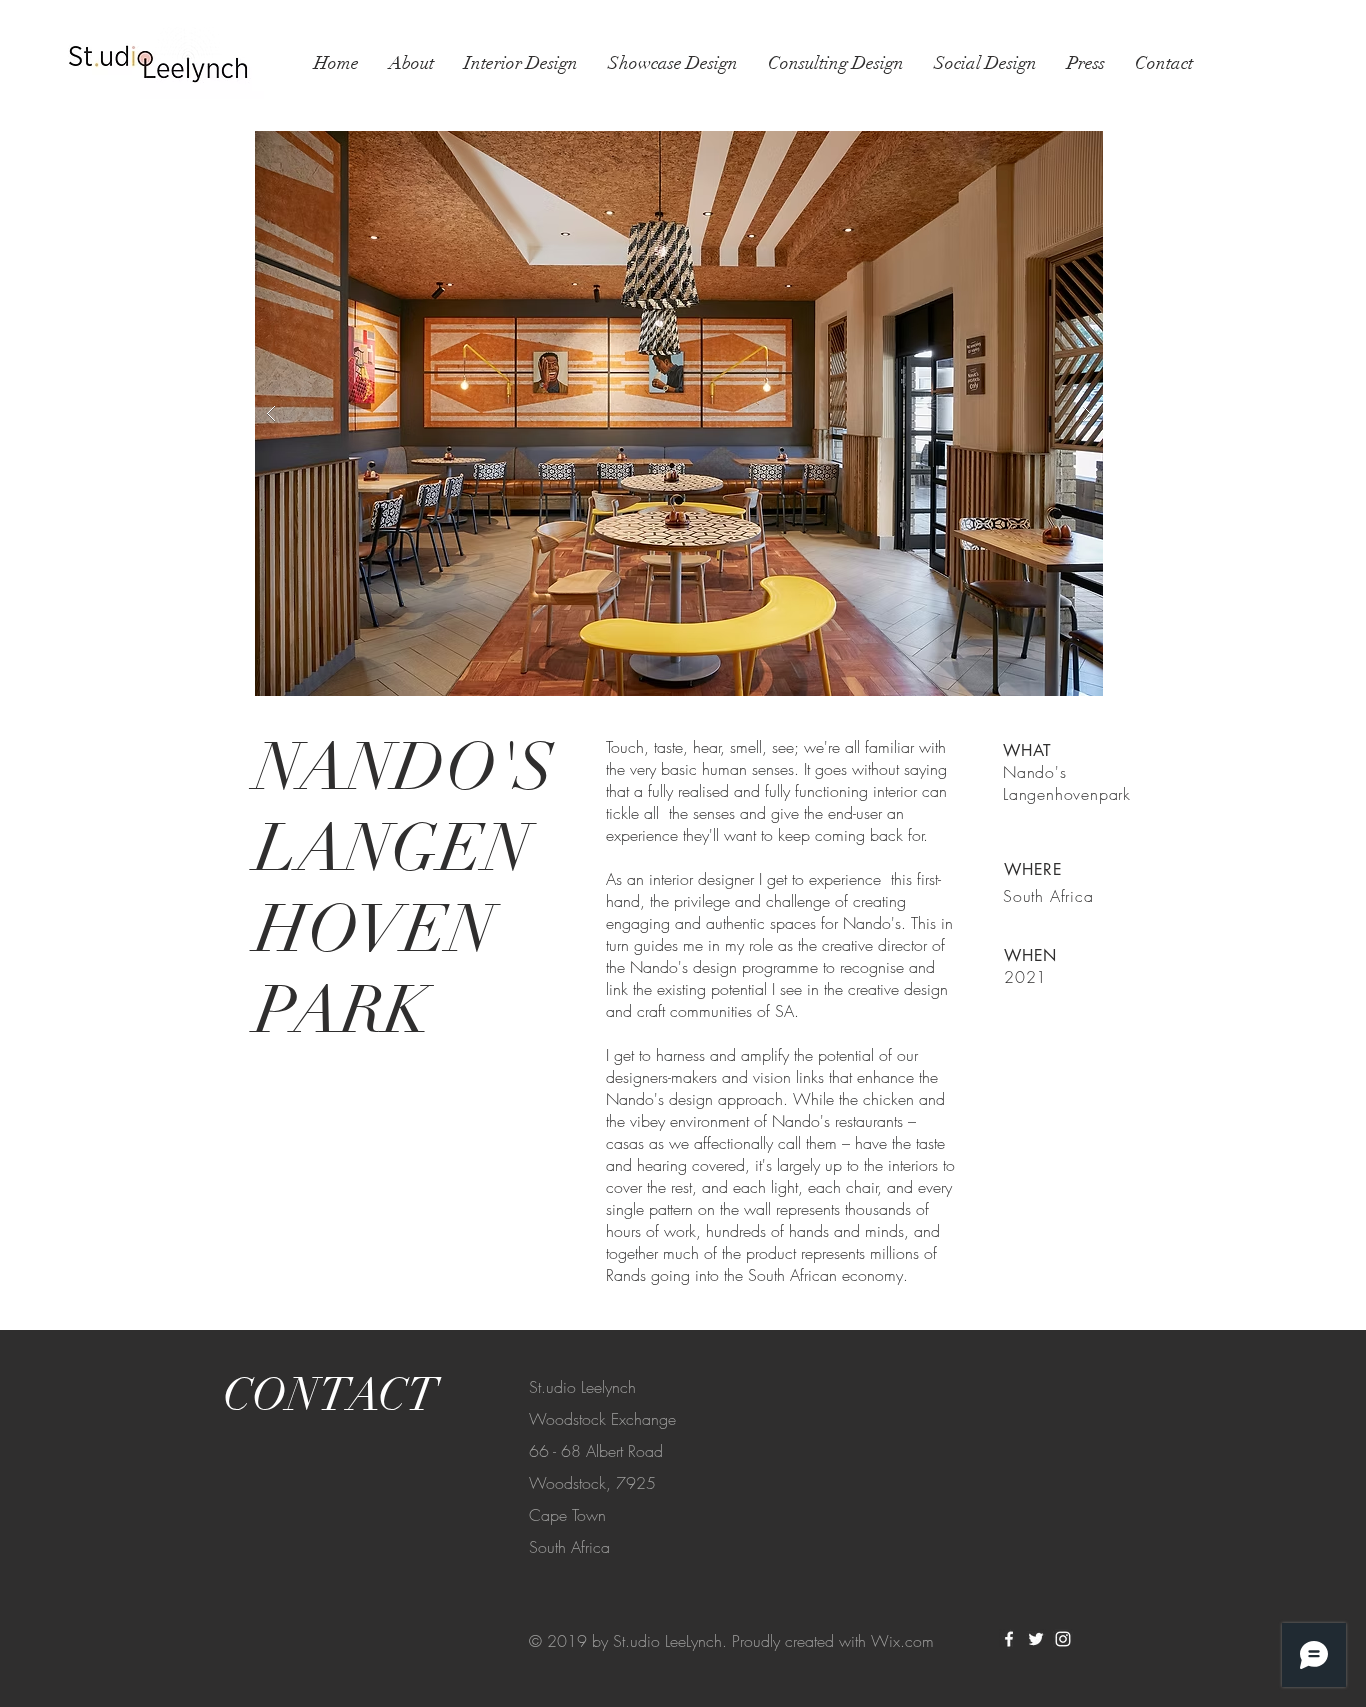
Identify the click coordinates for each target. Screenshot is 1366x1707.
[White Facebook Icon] (1009, 1639)
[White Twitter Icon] (1036, 1639)
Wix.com (902, 1641)
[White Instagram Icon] (1063, 1639)
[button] (679, 413)
